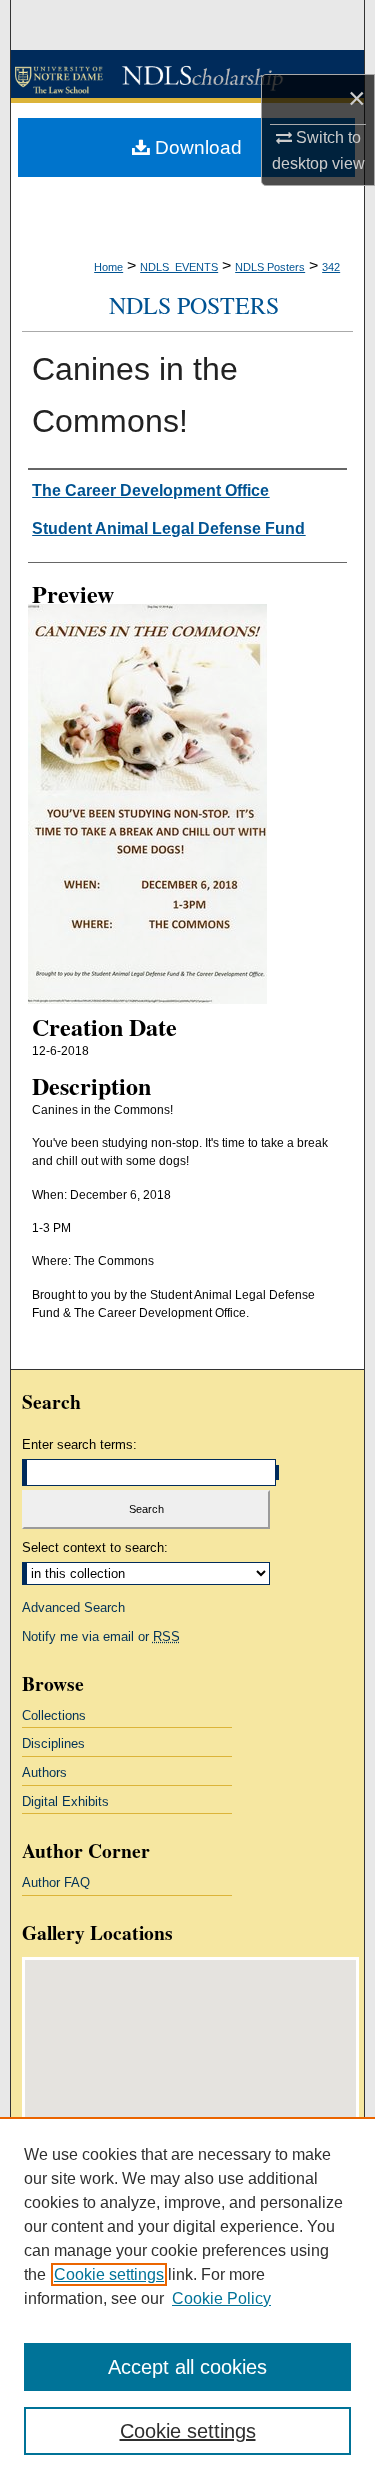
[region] (187, 2298)
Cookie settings (109, 2274)
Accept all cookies (187, 2367)
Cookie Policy (221, 2298)
